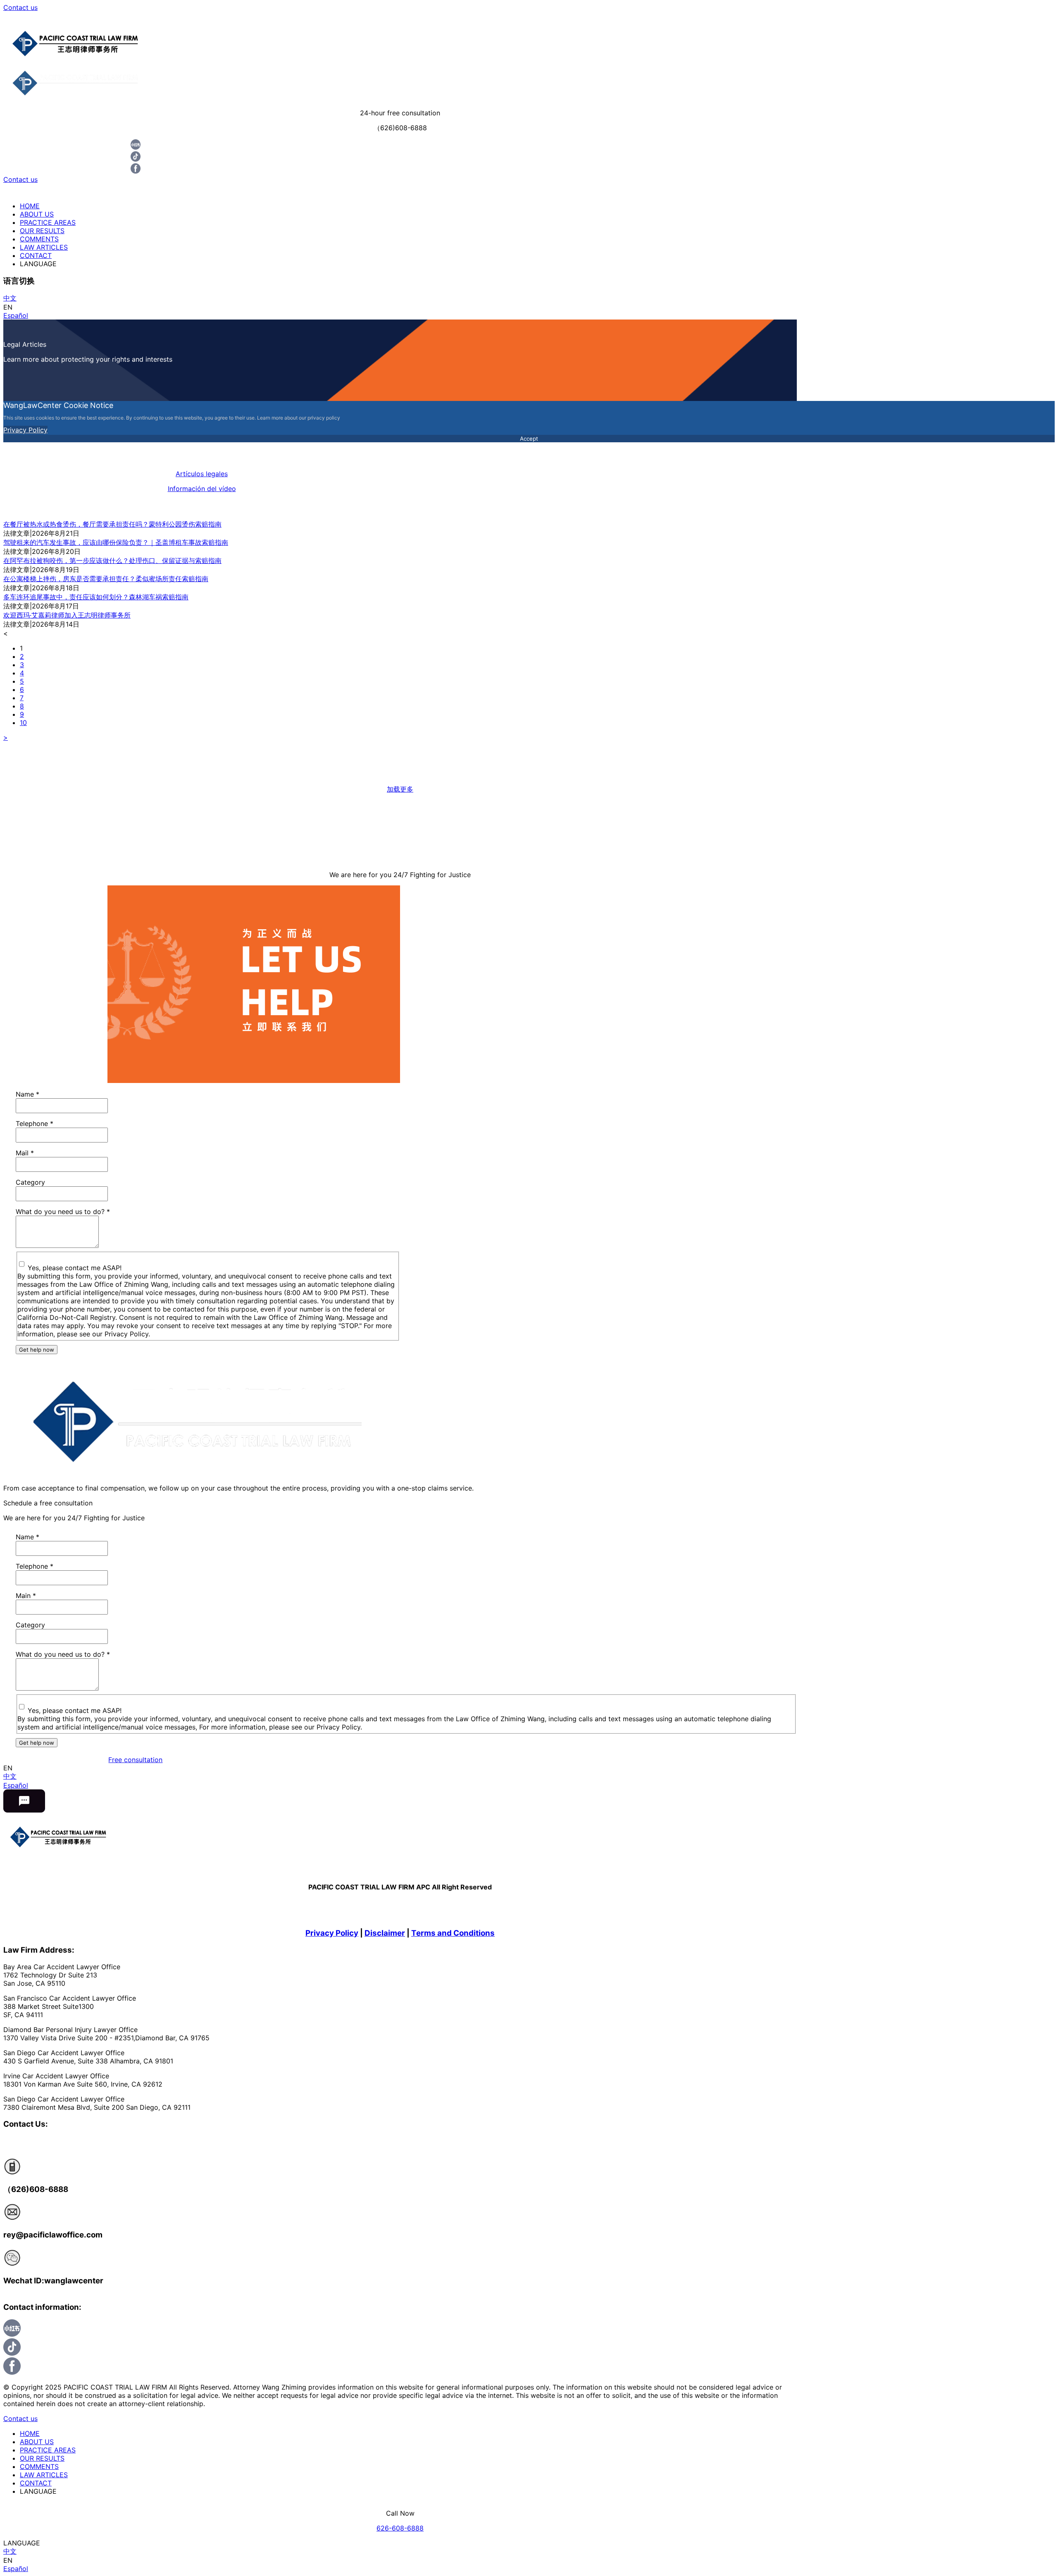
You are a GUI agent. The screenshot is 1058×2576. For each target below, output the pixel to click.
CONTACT (36, 255)
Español (16, 315)
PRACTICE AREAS (48, 222)
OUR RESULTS (42, 231)
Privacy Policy (25, 430)
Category (30, 1182)
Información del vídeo (202, 489)
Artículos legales (202, 474)
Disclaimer (385, 1933)
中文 (10, 298)
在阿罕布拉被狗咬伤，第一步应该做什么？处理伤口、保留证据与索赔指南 (112, 561)
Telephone (35, 1123)
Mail (25, 1153)
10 (23, 723)
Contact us (20, 7)
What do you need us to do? (63, 1212)
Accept (529, 439)
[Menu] (529, 17)
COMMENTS (39, 239)
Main (26, 1596)
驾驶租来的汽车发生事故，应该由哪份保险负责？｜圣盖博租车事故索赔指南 (116, 542)
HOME (30, 206)
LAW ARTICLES (44, 247)
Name (27, 1094)
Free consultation (135, 1760)
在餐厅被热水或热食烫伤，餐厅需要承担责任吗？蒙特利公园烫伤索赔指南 (112, 524)
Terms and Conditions (453, 1933)
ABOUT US (37, 214)
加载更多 (400, 789)
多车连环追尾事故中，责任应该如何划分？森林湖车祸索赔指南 (96, 597)
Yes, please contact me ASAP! (75, 1268)
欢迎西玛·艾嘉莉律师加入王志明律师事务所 (67, 615)
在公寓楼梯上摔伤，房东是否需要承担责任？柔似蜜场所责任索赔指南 (106, 579)
